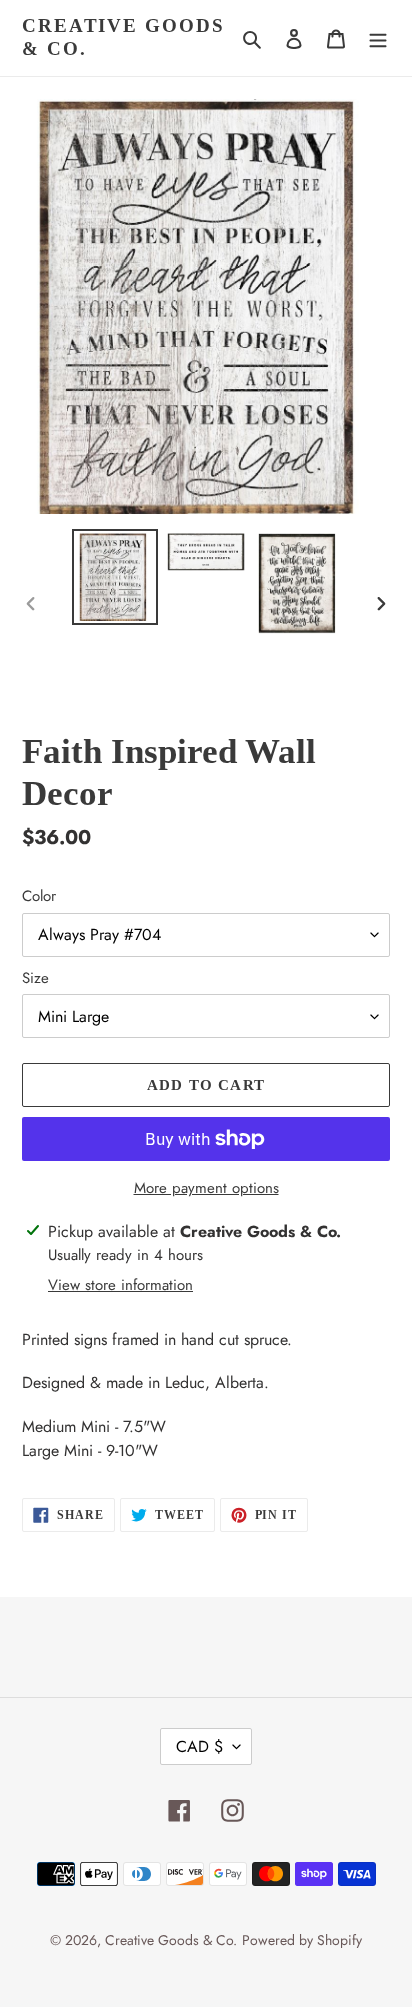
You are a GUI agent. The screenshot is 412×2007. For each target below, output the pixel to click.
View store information (120, 1285)
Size (35, 978)
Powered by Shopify (302, 1940)
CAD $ (199, 1746)
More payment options (206, 1188)
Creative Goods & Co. (123, 37)
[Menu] (378, 38)
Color (39, 896)
